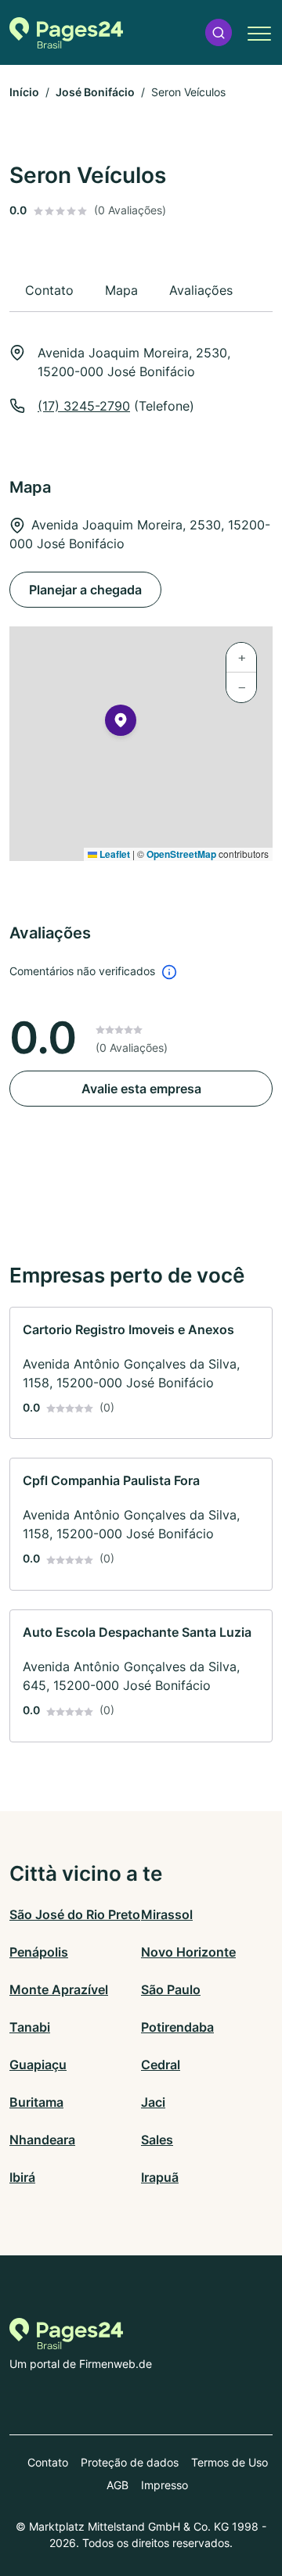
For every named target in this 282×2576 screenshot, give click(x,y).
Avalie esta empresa (141, 1089)
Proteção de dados (130, 2462)
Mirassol (167, 1914)
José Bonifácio (95, 92)
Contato (48, 2462)
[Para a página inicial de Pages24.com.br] (66, 33)
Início (24, 92)
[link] (141, 1373)
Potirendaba (177, 2027)
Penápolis (39, 1952)
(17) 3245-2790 (84, 406)
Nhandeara (42, 2140)
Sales (157, 2140)
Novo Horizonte (188, 1952)
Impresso (164, 2485)
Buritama (36, 2102)
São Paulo (171, 1989)
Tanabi (30, 2027)
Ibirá (22, 2177)
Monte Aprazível (59, 1989)
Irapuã (160, 2177)
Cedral (161, 2065)
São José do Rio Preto (75, 1914)
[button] (219, 32)
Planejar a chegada (85, 590)
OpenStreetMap (181, 854)
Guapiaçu (38, 2065)
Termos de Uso (230, 2462)
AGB (117, 2485)
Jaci (153, 2102)
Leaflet (114, 854)
